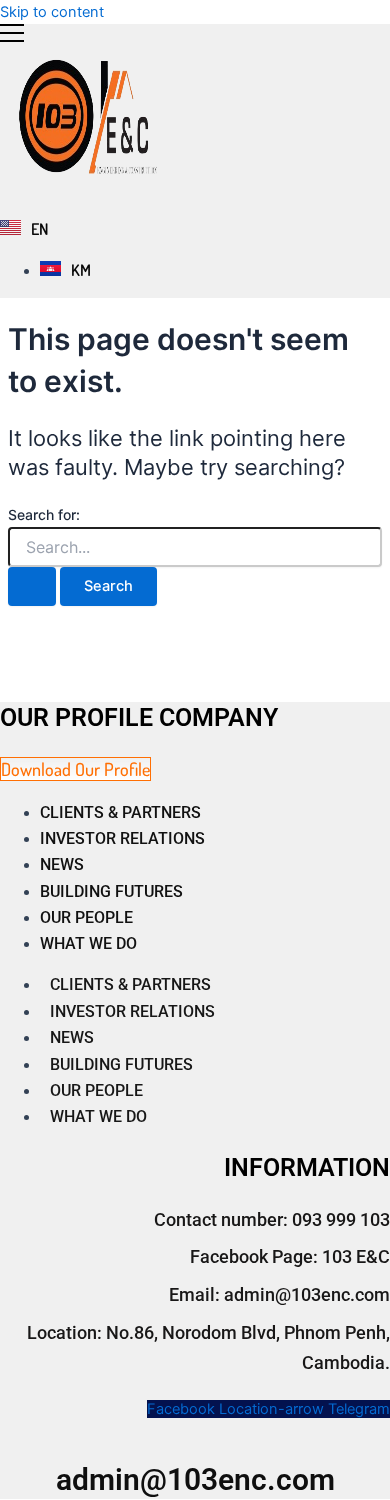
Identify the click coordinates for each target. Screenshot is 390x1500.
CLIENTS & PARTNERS (120, 812)
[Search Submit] (32, 586)
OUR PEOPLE (86, 917)
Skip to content (52, 12)
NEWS (62, 864)
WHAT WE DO (88, 943)
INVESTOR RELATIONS (122, 838)
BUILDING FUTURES (111, 891)
